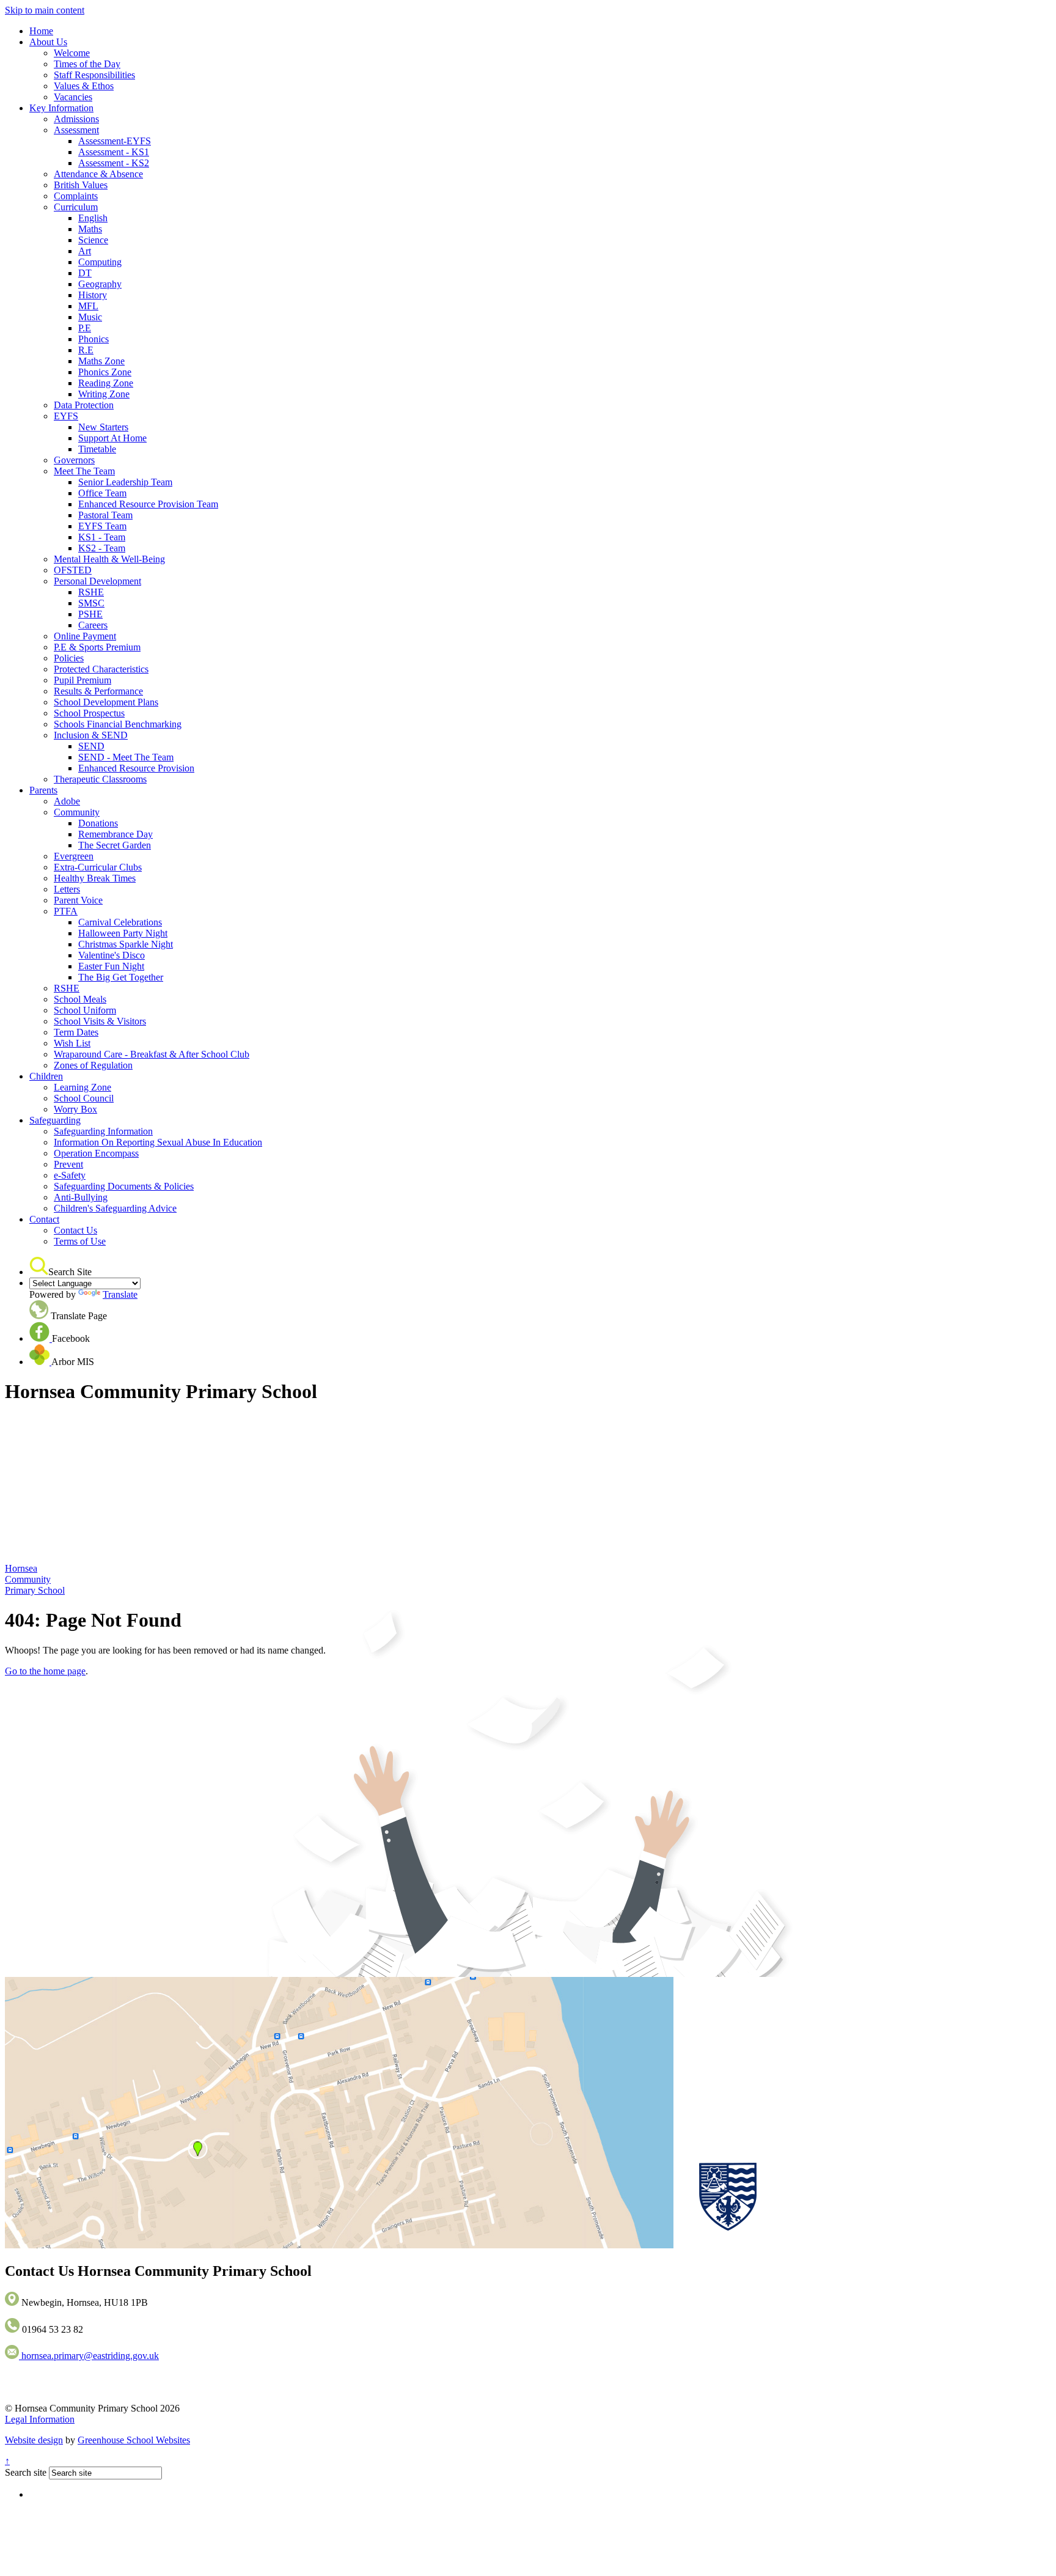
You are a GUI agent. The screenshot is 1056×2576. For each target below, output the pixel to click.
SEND (91, 746)
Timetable (97, 449)
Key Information (61, 108)
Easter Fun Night (111, 966)
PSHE (90, 614)
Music (90, 317)
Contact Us (75, 1230)
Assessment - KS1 (114, 152)
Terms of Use (80, 1241)
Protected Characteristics (101, 669)
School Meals (80, 999)
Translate (120, 1294)
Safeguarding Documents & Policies (124, 1186)
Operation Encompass (96, 1153)
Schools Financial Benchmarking (118, 724)
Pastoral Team (105, 515)
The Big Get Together (121, 977)
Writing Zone (104, 394)
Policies (69, 658)
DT (85, 273)
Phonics (94, 339)
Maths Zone (101, 361)
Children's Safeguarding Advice (115, 1208)
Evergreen (74, 856)
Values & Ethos (84, 86)
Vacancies (73, 97)
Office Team (102, 493)
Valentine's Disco (112, 955)
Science (93, 240)
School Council (84, 1098)
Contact (44, 1219)
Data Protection (84, 405)
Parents (43, 790)
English (93, 218)
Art (85, 251)
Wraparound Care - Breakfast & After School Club (152, 1054)
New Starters (103, 427)
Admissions (76, 119)
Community (77, 812)
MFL (88, 306)
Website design (34, 2440)
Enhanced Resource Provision (136, 768)
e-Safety (70, 1175)
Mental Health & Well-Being (109, 559)
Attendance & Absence (98, 174)
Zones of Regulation (93, 1065)
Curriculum (76, 207)
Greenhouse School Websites (134, 2440)
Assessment (76, 130)
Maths (90, 229)
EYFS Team (102, 526)
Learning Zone (82, 1087)
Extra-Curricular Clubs (98, 867)
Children (46, 1076)
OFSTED (73, 570)
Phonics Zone (105, 372)
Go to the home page (45, 1671)
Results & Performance (98, 691)
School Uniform (85, 1010)
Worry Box (75, 1109)
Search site (26, 2472)
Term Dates (76, 1032)
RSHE (91, 592)
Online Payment (85, 636)
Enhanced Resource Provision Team (148, 504)
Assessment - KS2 (114, 163)
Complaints (76, 196)
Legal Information (40, 2419)
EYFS (66, 416)
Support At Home (112, 438)
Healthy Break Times (95, 878)
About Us (48, 42)
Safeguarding (55, 1120)
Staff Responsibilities (94, 75)
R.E (86, 350)
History (93, 295)
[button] (39, 1266)
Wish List (72, 1043)
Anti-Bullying (81, 1197)
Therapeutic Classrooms (100, 779)
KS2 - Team (102, 548)
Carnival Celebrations (120, 922)
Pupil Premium (82, 680)
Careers (93, 625)
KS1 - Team (102, 537)
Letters (67, 889)
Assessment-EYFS (115, 141)
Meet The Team (84, 471)
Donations (98, 823)
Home (41, 31)
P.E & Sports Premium (97, 647)
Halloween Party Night (123, 933)
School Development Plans (106, 702)
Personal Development (97, 581)
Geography (100, 284)
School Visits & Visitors (100, 1021)
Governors (74, 460)
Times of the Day (87, 64)
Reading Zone (106, 383)
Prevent (68, 1164)
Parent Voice (78, 900)
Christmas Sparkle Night (126, 944)
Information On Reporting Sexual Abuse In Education (158, 1142)
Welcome (72, 53)
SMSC (91, 603)
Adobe (67, 801)
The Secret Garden (115, 845)
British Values (81, 185)
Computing (100, 262)
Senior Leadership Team (125, 482)
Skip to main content (45, 10)
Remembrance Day (116, 834)
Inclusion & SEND (91, 735)
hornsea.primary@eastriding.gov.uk (89, 2356)
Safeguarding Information (103, 1131)
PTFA (66, 911)
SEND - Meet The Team (126, 757)
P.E (85, 328)
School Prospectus (89, 713)
